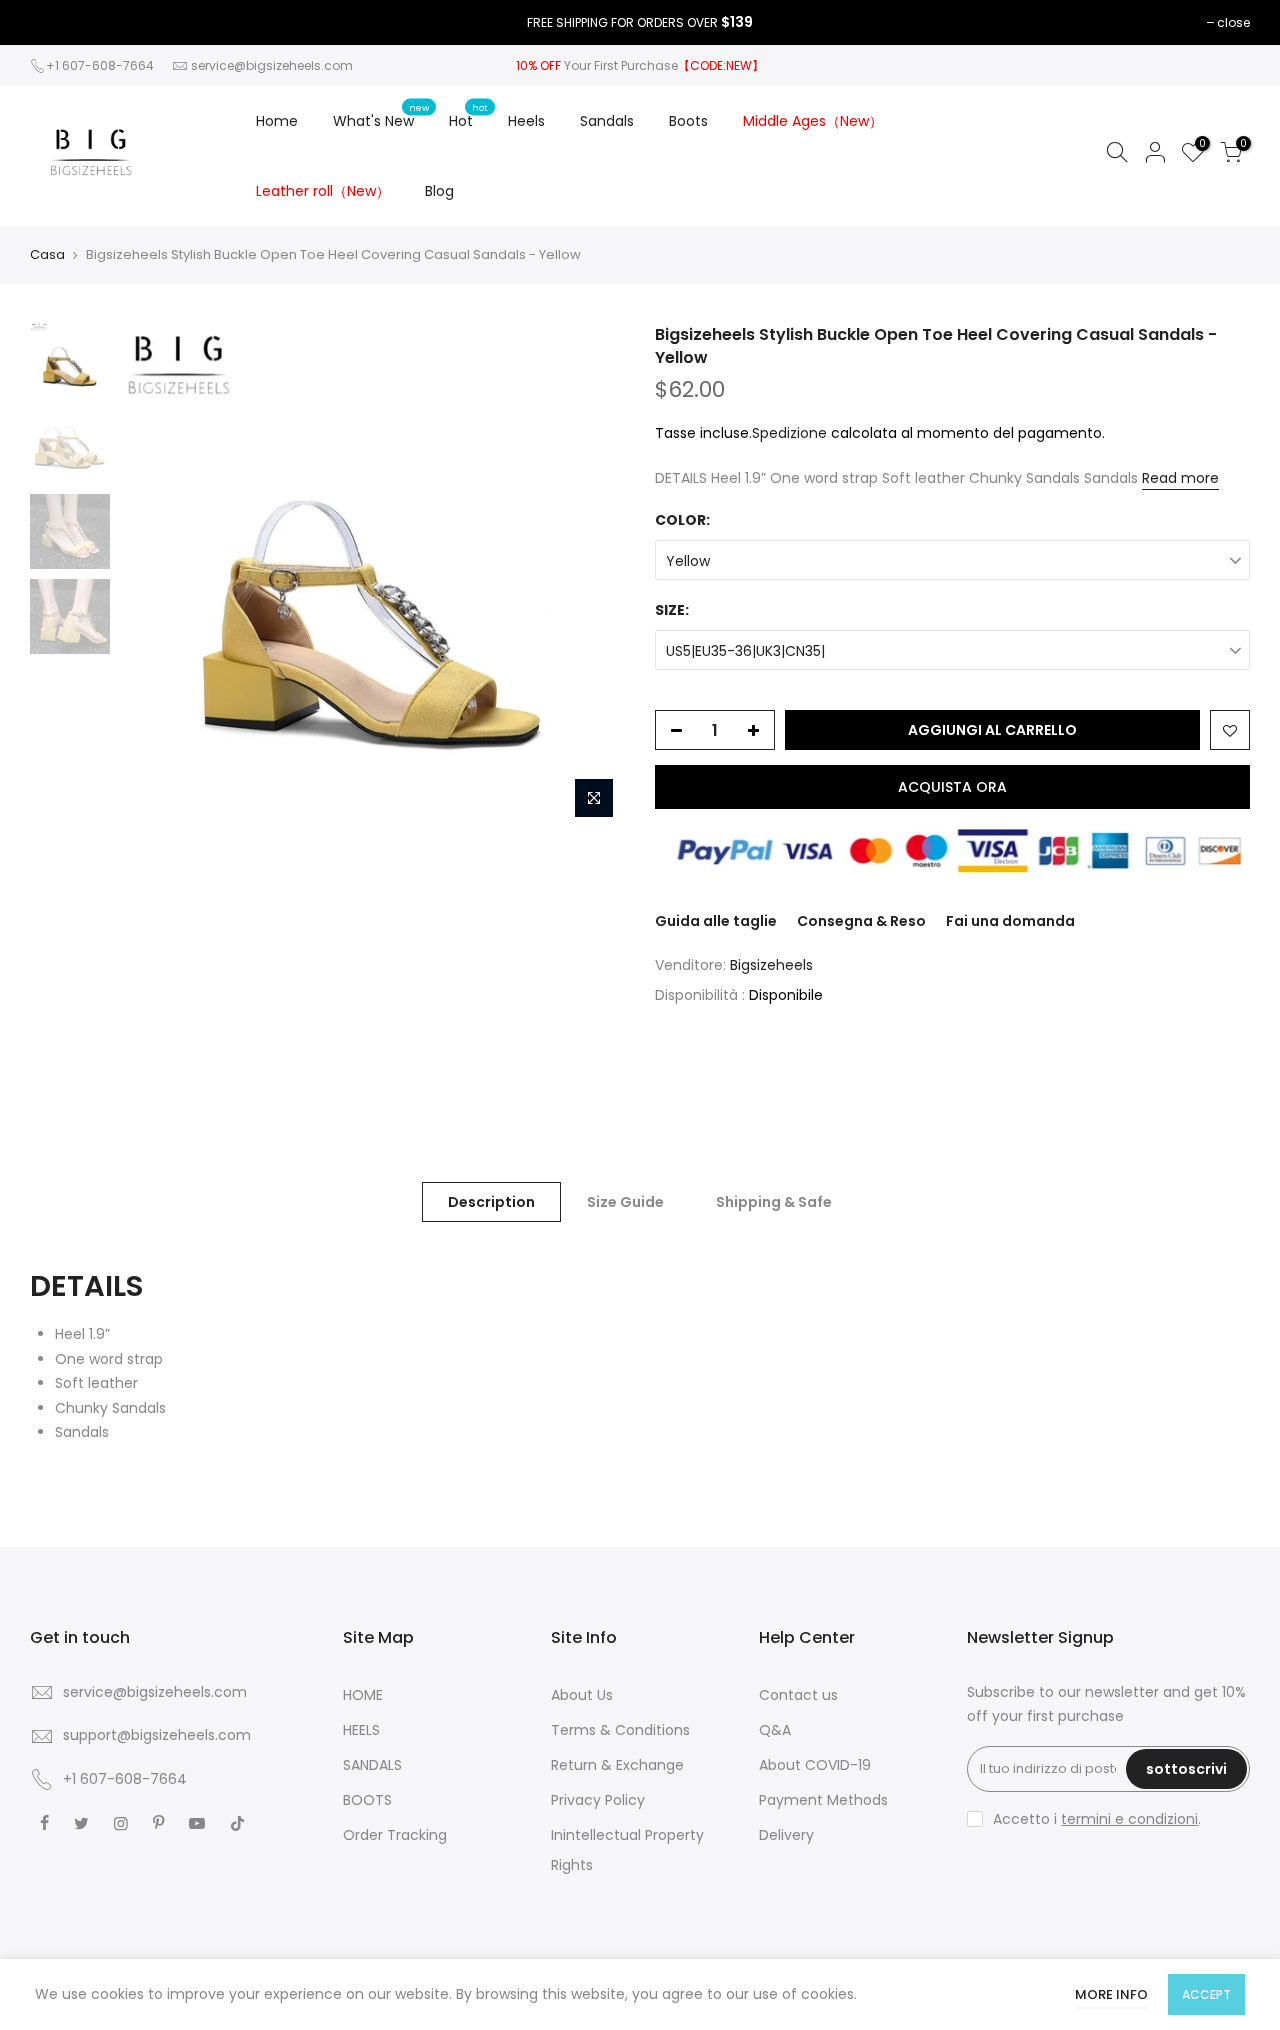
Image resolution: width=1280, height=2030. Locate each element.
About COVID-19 (815, 1765)
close (1233, 22)
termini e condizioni (1129, 1819)
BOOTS (367, 1800)
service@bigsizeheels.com (272, 65)
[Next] (590, 576)
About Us (582, 1695)
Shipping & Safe (774, 1202)
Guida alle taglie (716, 921)
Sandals (607, 121)
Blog (439, 191)
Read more (1180, 478)
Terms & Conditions (620, 1730)
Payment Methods (823, 1800)
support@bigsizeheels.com (157, 1735)
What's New (381, 116)
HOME (363, 1695)
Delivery (786, 1835)
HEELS (361, 1730)
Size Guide (625, 1202)
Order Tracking (395, 1835)
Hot (469, 116)
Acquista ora (952, 787)
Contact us (798, 1695)
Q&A (775, 1730)
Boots (688, 121)
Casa (47, 255)
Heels (526, 121)
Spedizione (789, 433)
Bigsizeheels (771, 965)
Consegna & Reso (861, 921)
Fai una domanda (1010, 921)
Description (491, 1202)
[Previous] (155, 576)
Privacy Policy (598, 1800)
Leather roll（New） (323, 191)
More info (1111, 1994)
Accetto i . (1097, 1819)
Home (277, 121)
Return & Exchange (617, 1765)
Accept (1206, 1994)
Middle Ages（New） (813, 121)
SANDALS (372, 1765)
